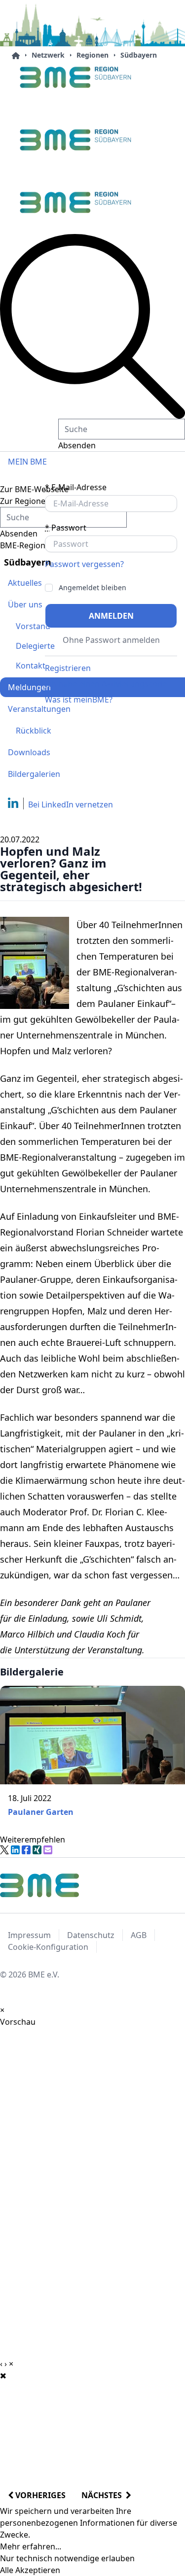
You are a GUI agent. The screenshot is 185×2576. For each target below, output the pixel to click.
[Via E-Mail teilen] (48, 1850)
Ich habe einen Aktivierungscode (106, 684)
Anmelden (111, 616)
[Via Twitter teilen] (4, 1850)
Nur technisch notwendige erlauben (67, 2558)
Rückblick (34, 731)
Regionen (92, 55)
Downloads (29, 752)
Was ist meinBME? (79, 700)
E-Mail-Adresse (76, 487)
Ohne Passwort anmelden (111, 640)
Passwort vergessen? (84, 564)
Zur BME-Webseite (34, 489)
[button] (92, 326)
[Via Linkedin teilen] (15, 1850)
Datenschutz (91, 1935)
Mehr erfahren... (31, 2546)
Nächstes (104, 2495)
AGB (139, 1935)
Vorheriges (39, 2495)
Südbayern (139, 55)
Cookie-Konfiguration (48, 1947)
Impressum (29, 1935)
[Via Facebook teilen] (26, 1850)
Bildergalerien (34, 774)
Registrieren (68, 668)
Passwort (66, 528)
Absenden (77, 445)
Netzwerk (48, 55)
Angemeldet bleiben (92, 588)
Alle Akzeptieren (30, 2570)
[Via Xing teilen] (37, 1850)
